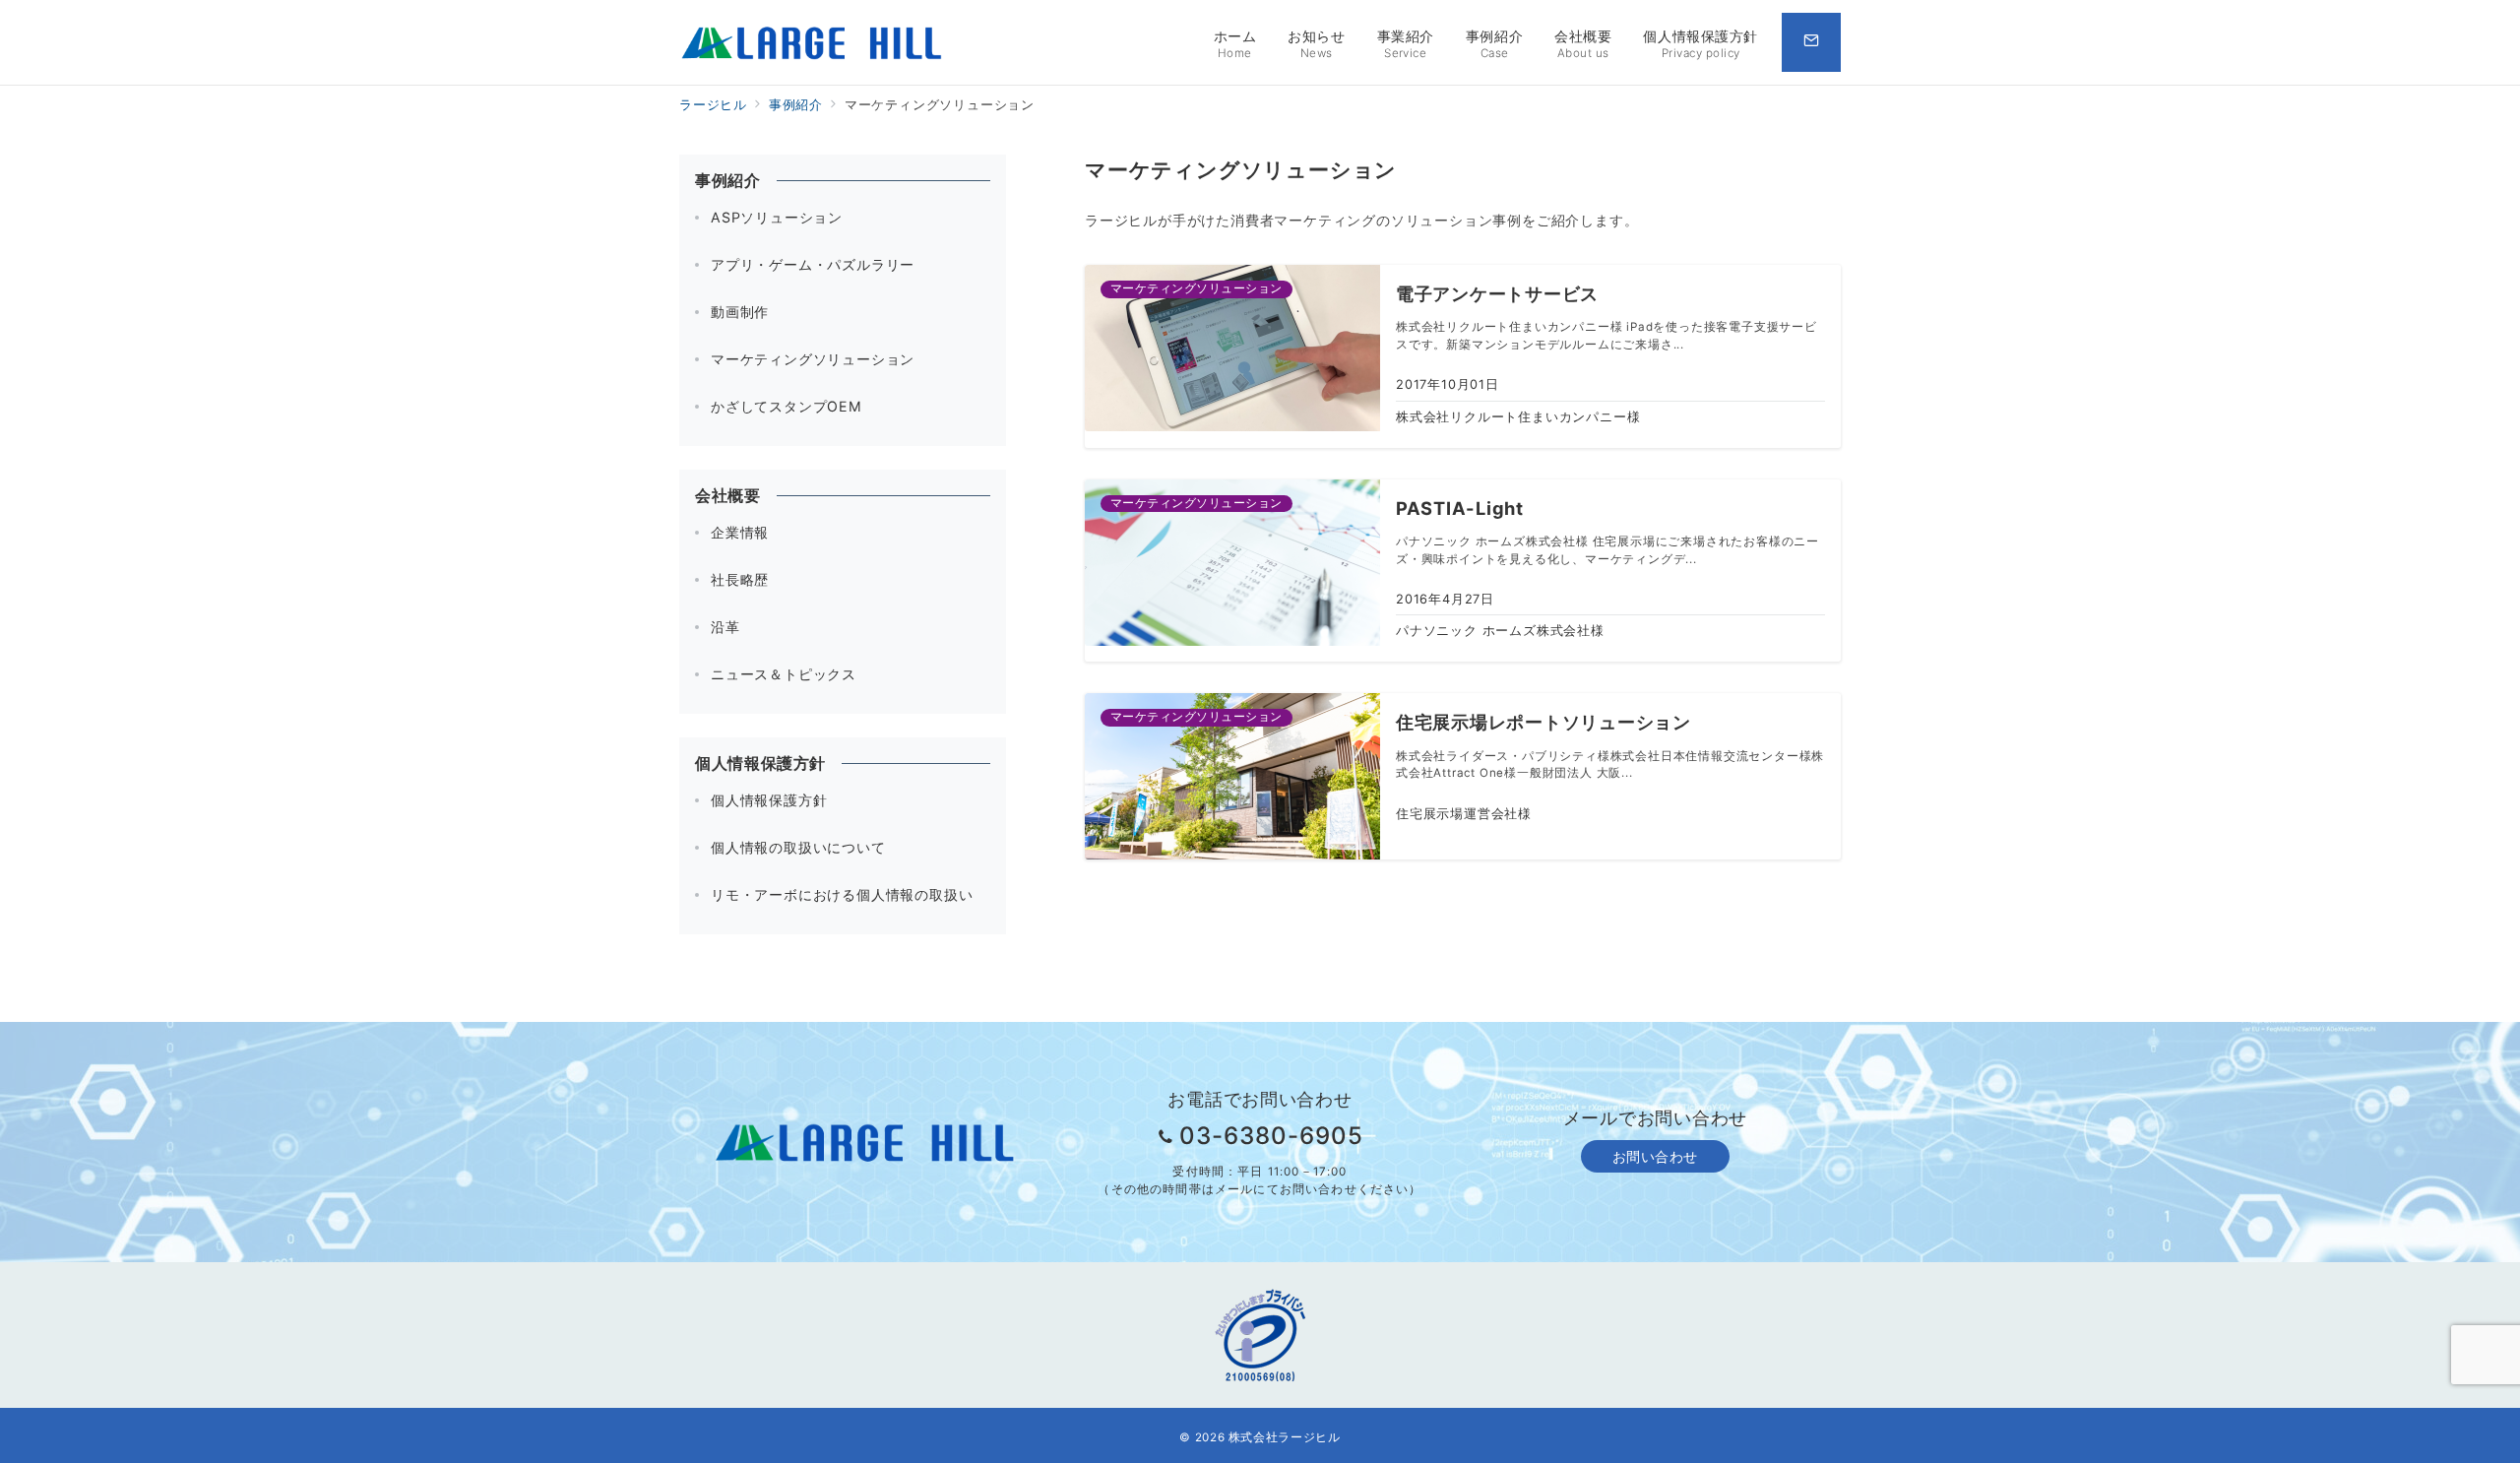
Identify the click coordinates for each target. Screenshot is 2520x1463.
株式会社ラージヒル (1285, 1437)
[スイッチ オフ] (1811, 42)
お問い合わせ (1655, 1156)
